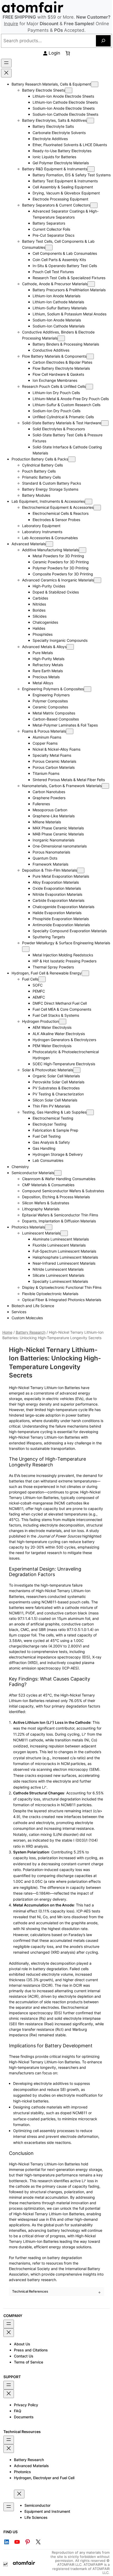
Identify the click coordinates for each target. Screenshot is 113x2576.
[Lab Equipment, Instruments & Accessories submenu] (89, 502)
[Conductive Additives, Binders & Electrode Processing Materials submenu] (61, 338)
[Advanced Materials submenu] (49, 544)
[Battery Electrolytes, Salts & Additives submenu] (90, 121)
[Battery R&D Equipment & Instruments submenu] (91, 169)
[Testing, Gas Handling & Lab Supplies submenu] (90, 1112)
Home (7, 1332)
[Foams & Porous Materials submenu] (70, 731)
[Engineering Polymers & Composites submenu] (88, 689)
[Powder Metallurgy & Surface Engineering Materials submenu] (26, 949)
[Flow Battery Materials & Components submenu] (90, 356)
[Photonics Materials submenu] (49, 1227)
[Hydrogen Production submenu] (63, 1022)
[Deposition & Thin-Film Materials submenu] (81, 870)
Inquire (11, 24)
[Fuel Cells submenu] (42, 979)
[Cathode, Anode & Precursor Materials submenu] (91, 284)
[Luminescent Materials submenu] (64, 1233)
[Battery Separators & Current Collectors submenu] (94, 205)
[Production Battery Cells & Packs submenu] (72, 459)
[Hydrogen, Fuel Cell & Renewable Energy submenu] (85, 973)
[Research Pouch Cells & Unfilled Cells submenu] (89, 387)
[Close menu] (6, 73)
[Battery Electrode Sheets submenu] (69, 90)
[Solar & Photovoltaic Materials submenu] (77, 1070)
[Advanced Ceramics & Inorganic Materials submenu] (97, 580)
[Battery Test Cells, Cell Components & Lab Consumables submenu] (49, 248)
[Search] (103, 41)
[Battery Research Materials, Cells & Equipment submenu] (95, 84)
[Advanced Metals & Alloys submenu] (70, 647)
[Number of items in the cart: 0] (68, 53)
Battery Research (31, 1332)
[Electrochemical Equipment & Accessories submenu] (97, 508)
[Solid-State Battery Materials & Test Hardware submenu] (105, 423)
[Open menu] (6, 63)
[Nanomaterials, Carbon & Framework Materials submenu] (105, 786)
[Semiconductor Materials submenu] (58, 1173)
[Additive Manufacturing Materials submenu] (83, 550)
